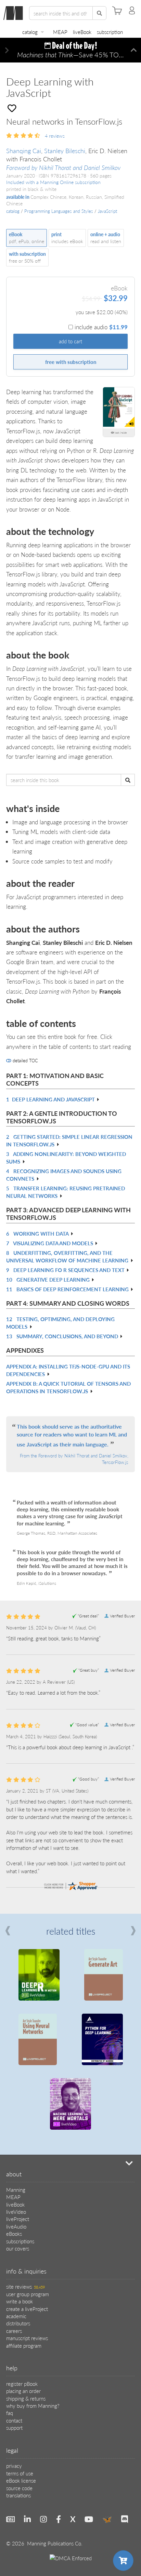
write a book (20, 2301)
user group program (28, 2294)
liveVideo (16, 2212)
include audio (101, 327)
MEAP (60, 32)
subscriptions (20, 2241)
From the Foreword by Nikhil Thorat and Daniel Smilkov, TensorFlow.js (74, 1459)
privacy (14, 2466)
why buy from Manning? (33, 2406)
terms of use (20, 2473)
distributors (18, 2323)
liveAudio (16, 2226)
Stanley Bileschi (65, 151)
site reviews (25, 2286)
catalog (30, 32)
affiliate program (24, 2345)
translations (18, 2495)
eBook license (21, 2480)
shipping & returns (26, 2398)
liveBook (82, 32)
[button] (7, 50)
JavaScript (107, 211)
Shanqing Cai (24, 151)
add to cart (70, 341)
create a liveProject (27, 2309)
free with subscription (71, 362)
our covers (18, 2248)
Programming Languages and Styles (59, 211)
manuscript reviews (27, 2338)
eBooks (14, 2234)
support (14, 2428)
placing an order (23, 2391)
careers (14, 2331)
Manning (16, 2190)
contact (14, 2420)
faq (10, 2413)
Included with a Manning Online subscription (53, 182)
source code (19, 2488)
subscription (110, 32)
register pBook (22, 2384)
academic (16, 2316)
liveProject (18, 2219)
